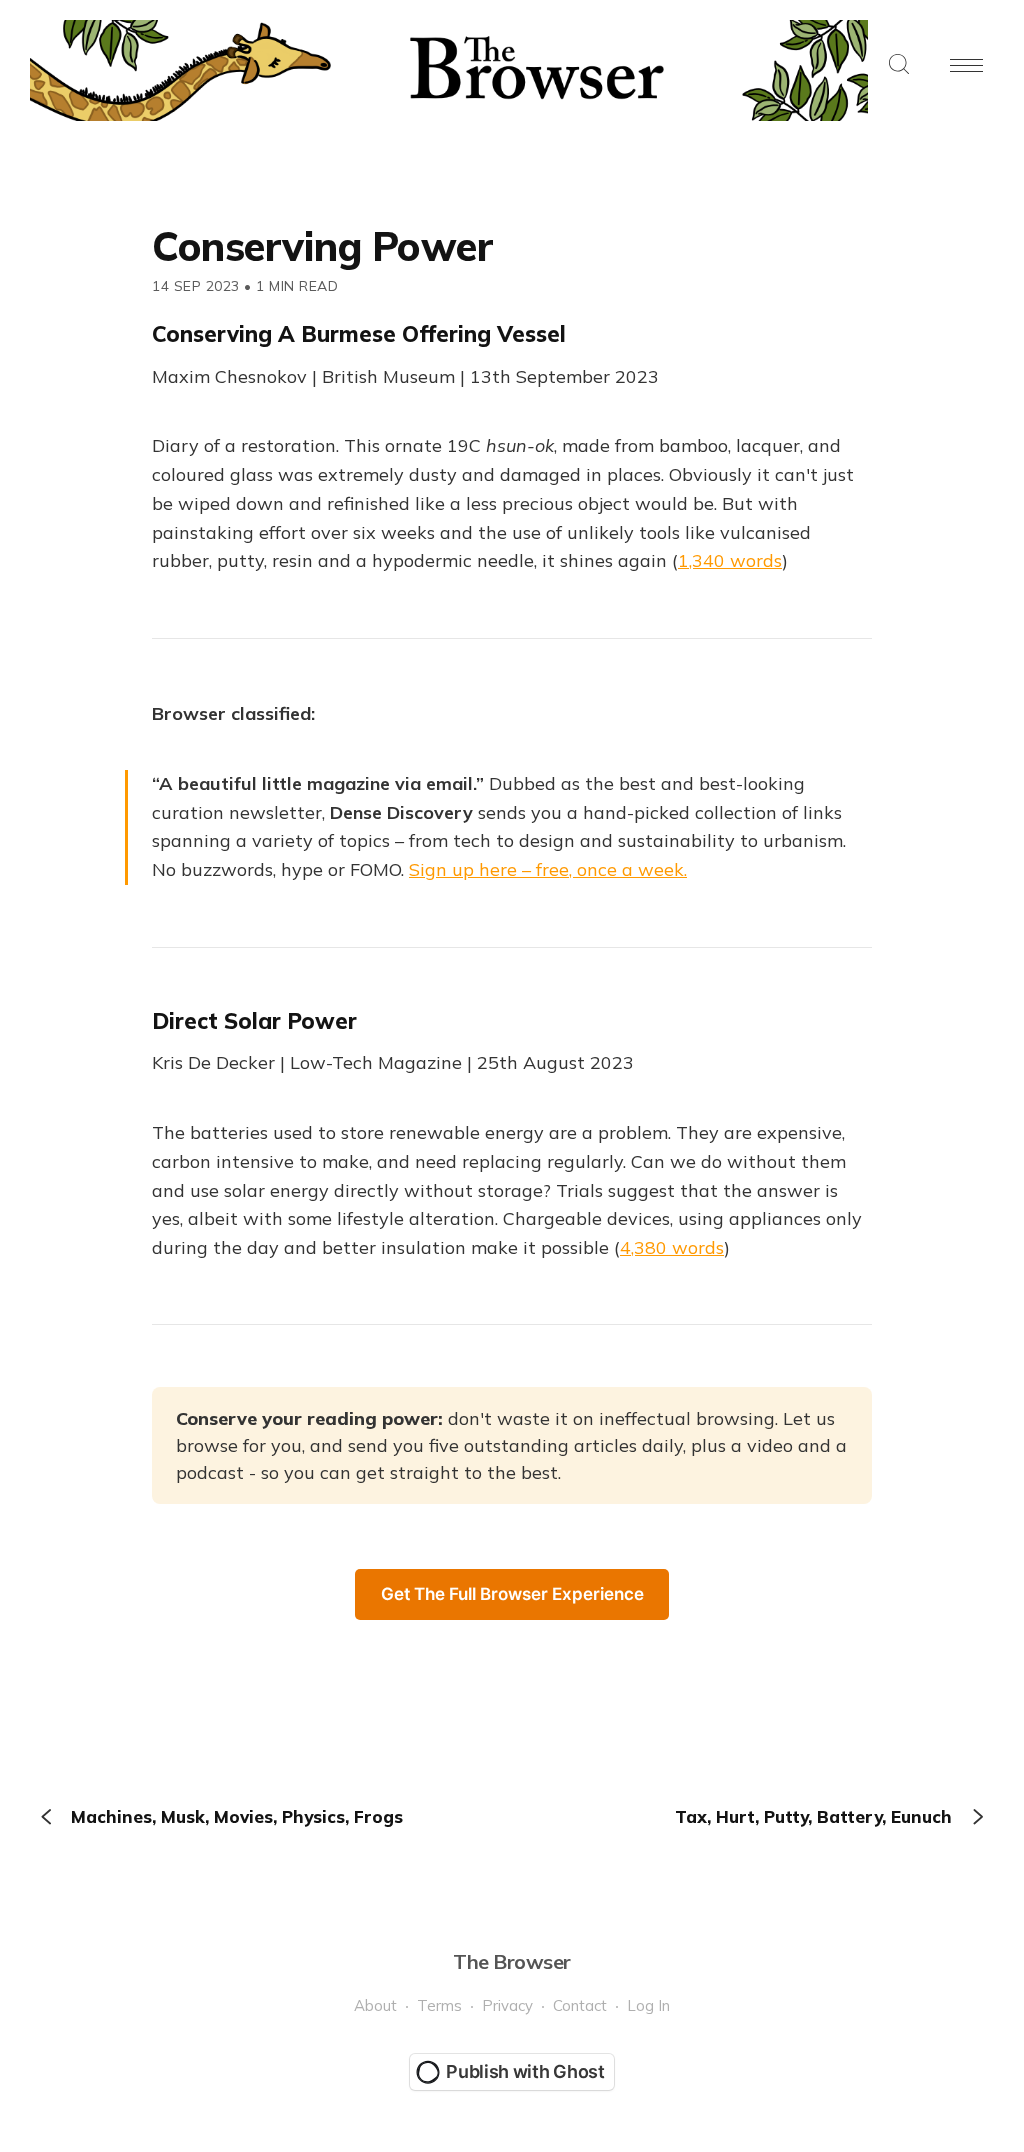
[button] (899, 65)
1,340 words (730, 560)
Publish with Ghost (525, 2071)
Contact (580, 2005)
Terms (439, 2005)
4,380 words (672, 1247)
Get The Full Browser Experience (512, 1594)
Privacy (507, 2005)
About (375, 2005)
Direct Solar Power (254, 1021)
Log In (648, 2005)
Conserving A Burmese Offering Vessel (359, 334)
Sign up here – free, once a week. (548, 869)
